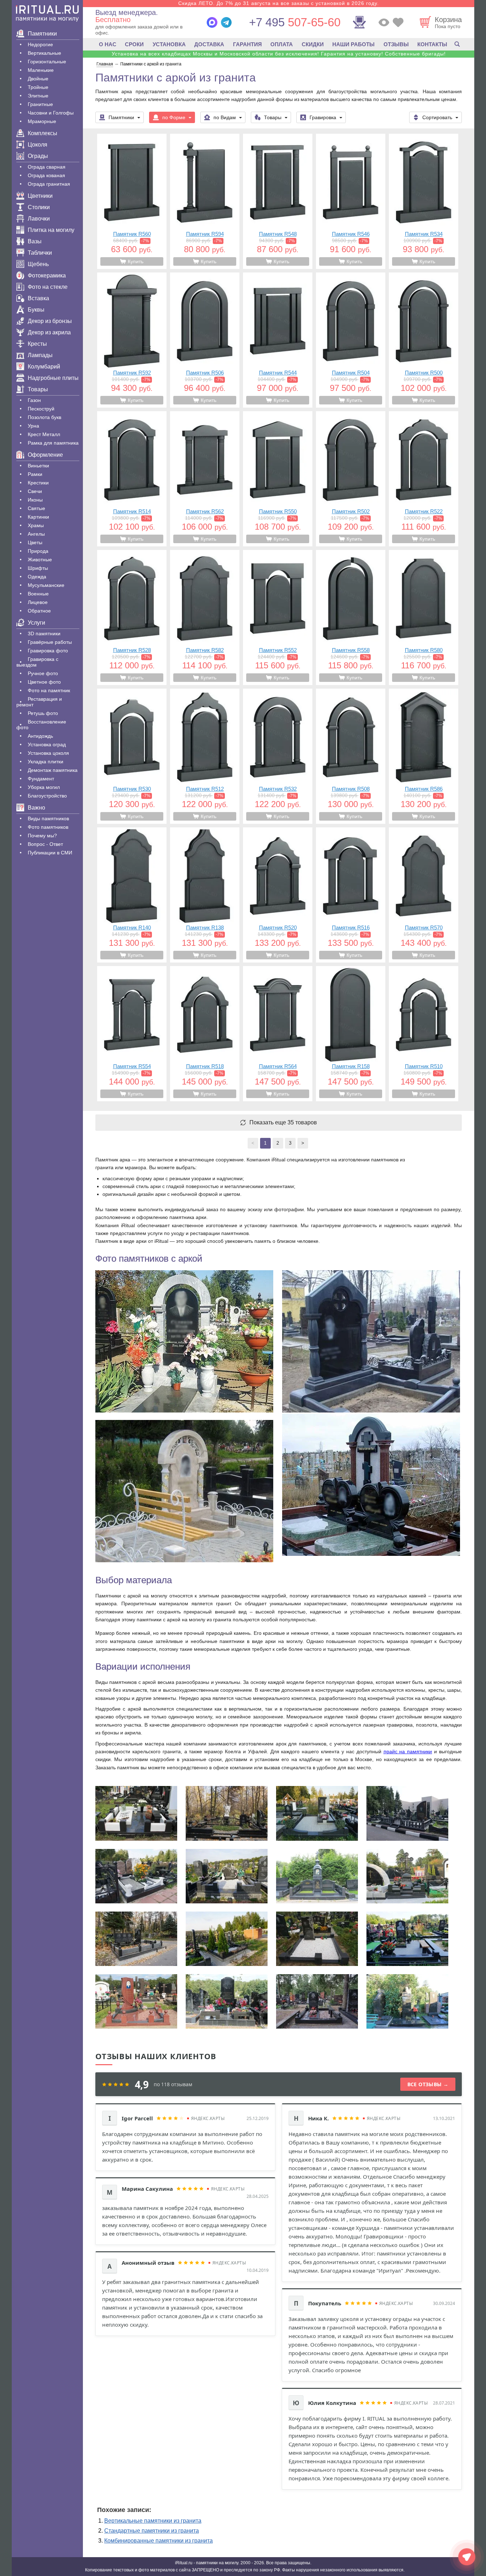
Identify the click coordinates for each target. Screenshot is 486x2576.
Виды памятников (48, 818)
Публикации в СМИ (50, 853)
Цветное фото (44, 682)
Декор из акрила (49, 332)
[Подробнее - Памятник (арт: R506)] (205, 340)
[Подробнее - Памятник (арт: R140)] (132, 895)
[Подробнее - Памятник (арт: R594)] (205, 201)
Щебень (38, 264)
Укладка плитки (46, 762)
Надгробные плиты (53, 378)
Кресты (37, 344)
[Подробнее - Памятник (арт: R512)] (205, 756)
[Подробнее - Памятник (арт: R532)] (278, 756)
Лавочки (39, 219)
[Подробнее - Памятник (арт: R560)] (132, 201)
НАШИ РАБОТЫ (353, 44)
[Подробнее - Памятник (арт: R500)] (424, 340)
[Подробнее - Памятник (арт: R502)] (351, 479)
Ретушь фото (43, 713)
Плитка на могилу (51, 230)
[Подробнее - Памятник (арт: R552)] (278, 618)
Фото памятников (48, 827)
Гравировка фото (48, 651)
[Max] (212, 22)
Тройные (38, 87)
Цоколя (38, 145)
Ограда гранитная (49, 184)
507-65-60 (295, 22)
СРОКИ (134, 44)
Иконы (35, 500)
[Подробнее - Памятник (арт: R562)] (205, 479)
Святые (36, 508)
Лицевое (38, 602)
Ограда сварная (47, 167)
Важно (36, 808)
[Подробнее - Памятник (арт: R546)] (351, 201)
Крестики (38, 483)
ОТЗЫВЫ (396, 44)
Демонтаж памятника (53, 770)
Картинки (38, 517)
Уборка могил (44, 787)
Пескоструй (41, 409)
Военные (38, 594)
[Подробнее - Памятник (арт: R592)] (132, 340)
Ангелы (36, 534)
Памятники (42, 34)
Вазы (35, 241)
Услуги (36, 623)
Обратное (39, 611)
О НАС (108, 44)
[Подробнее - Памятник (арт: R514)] (132, 479)
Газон (34, 400)
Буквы (36, 310)
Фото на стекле (48, 287)
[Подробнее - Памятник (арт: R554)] (132, 1034)
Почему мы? (42, 836)
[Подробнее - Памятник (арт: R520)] (278, 895)
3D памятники (44, 634)
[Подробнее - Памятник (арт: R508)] (351, 756)
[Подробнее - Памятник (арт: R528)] (132, 618)
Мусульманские (46, 585)
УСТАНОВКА (169, 44)
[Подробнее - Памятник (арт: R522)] (424, 479)
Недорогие (40, 44)
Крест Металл (44, 434)
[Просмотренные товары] (384, 22)
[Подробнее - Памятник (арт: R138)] (205, 895)
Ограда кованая (46, 175)
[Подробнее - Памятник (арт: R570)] (424, 895)
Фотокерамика (47, 275)
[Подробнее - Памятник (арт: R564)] (278, 1034)
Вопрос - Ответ (45, 844)
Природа (38, 551)
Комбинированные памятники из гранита (159, 2541)
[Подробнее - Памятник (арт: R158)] (351, 1034)
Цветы (35, 542)
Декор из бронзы (50, 321)
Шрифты (38, 568)
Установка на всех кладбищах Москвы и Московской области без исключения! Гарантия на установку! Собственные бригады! (279, 54)
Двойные (38, 79)
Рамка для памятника (53, 443)
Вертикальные (44, 53)
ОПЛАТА (282, 44)
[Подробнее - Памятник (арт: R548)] (278, 201)
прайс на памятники (408, 1751)
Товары (38, 389)
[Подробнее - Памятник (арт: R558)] (351, 618)
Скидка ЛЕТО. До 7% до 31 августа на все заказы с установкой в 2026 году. (279, 3)
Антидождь (40, 736)
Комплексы (43, 133)
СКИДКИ (313, 44)
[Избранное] (398, 22)
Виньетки (38, 466)
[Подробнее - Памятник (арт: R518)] (205, 1034)
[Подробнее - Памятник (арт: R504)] (351, 340)
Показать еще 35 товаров (283, 1123)
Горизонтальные (47, 62)
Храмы (36, 525)
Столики (39, 207)
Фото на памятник (49, 690)
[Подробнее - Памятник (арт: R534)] (424, 201)
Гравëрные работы (50, 642)
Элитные (38, 96)
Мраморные (42, 121)
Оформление (45, 455)
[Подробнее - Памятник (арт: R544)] (278, 340)
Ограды (38, 156)
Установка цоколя (48, 753)
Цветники (40, 196)
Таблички (40, 253)
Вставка (38, 298)
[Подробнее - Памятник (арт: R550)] (278, 479)
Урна (33, 426)
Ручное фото (43, 673)
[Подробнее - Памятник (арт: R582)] (205, 618)
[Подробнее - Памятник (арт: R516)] (351, 895)
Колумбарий (44, 367)
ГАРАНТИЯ (247, 44)
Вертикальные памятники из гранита (153, 2521)
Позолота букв (44, 417)
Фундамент (41, 779)
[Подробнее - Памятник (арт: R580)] (424, 618)
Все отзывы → (428, 2084)
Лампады (40, 355)
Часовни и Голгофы (51, 113)
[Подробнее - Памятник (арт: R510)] (424, 1034)
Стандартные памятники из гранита (152, 2531)
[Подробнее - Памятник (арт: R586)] (424, 756)
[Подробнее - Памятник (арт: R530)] (132, 756)
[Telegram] (226, 22)
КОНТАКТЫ (432, 44)
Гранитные (40, 104)
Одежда (37, 577)
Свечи (35, 491)
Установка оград (47, 744)
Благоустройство (47, 796)
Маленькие (41, 70)
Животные (40, 560)
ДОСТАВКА (209, 44)
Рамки (35, 474)
